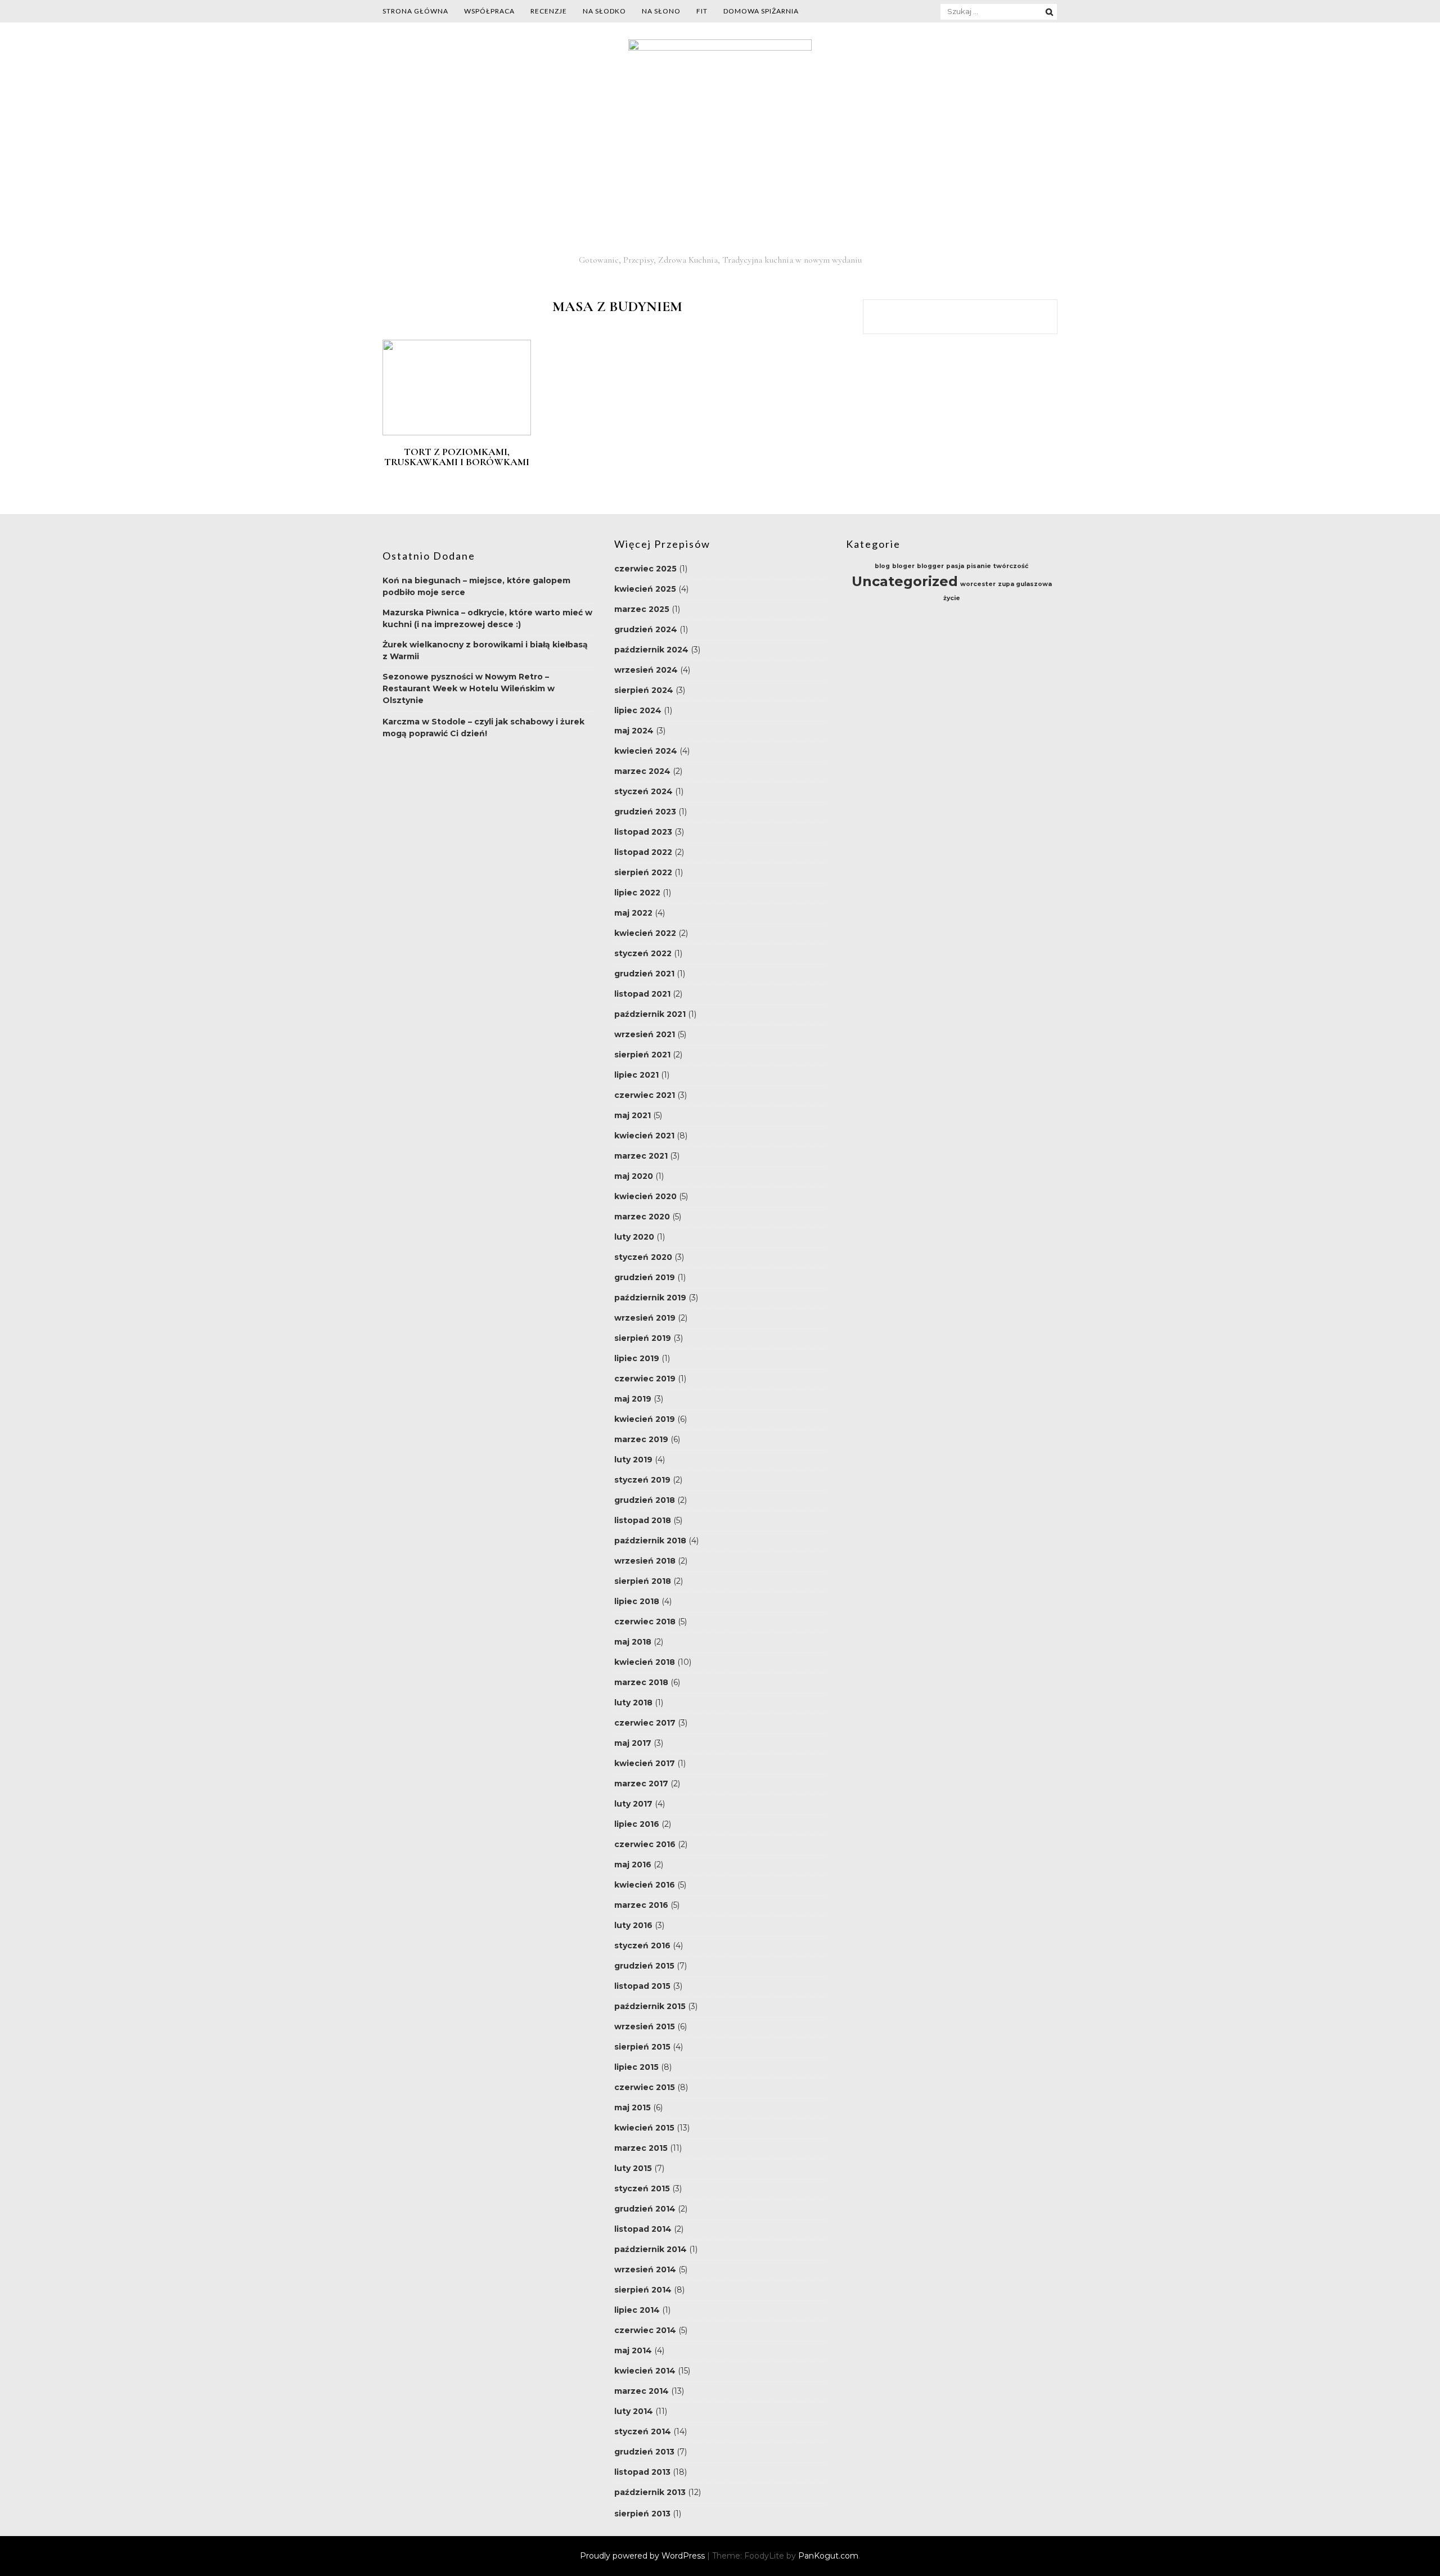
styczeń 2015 (642, 2188)
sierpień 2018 (643, 1581)
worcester (978, 584)
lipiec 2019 (637, 1358)
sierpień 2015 (642, 2047)
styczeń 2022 (643, 953)
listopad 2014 (643, 2229)
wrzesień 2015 (645, 2026)
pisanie (979, 566)
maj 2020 (634, 1176)
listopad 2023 (643, 832)
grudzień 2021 (644, 974)
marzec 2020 (642, 1217)
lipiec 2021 (636, 1075)
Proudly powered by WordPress (643, 2556)
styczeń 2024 (643, 791)
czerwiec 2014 (645, 2330)
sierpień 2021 (642, 1055)
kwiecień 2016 (645, 1885)
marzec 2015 (641, 2148)
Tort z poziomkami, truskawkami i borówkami (457, 457)
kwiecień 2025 (645, 589)
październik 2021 (650, 1014)
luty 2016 (633, 1925)
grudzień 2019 (645, 1277)
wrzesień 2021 (645, 1034)
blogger (930, 566)
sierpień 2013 (642, 2514)
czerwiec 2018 (645, 1622)
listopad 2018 (643, 1520)
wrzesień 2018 (645, 1561)
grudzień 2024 (646, 629)
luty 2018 (633, 1703)
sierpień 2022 (643, 872)
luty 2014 (634, 2411)
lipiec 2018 (637, 1601)
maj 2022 (633, 913)
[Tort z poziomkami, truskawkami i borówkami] (457, 433)
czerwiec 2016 (645, 1844)
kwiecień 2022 (645, 933)
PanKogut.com (828, 2556)
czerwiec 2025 (645, 569)
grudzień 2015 (644, 1966)
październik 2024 (651, 650)
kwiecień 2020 (645, 1196)
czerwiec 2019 (645, 1379)
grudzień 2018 (645, 1500)
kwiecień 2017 (645, 1763)
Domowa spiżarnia (761, 11)
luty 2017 (633, 1804)
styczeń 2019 (642, 1480)
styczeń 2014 (643, 2431)
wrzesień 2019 (645, 1318)
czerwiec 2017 (645, 1723)
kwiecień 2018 (645, 1662)
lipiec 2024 (638, 710)
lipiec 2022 (637, 893)
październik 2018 (650, 1541)
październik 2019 (650, 1298)
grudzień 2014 (645, 2209)
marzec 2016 (641, 1905)
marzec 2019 (641, 1439)
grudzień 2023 (645, 812)
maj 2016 (633, 1865)
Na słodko (604, 11)
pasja (955, 566)
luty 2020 (634, 1237)
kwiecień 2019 (645, 1419)
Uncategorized (905, 581)
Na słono (661, 11)
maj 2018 (633, 1642)
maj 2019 (633, 1399)
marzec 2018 (641, 1682)
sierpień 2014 (643, 2290)
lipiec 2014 (637, 2310)
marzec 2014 (642, 2391)
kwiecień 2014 (645, 2371)
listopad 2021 (642, 994)
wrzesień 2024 (646, 670)
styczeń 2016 (642, 1945)
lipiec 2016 (637, 1824)
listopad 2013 (642, 2472)
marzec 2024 (642, 771)
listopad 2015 (642, 1986)
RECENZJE (549, 11)
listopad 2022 (643, 852)
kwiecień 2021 (644, 1136)
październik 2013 (650, 2492)
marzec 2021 (641, 1156)
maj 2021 (633, 1115)
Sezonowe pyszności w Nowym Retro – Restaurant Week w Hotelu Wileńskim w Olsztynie (469, 688)
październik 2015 (650, 2006)
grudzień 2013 (644, 2452)
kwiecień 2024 (646, 751)
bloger (903, 566)
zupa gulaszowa (1025, 584)
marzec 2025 (642, 609)
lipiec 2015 (636, 2067)
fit (702, 11)
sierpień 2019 (643, 1338)
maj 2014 (633, 2350)
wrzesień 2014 (645, 2269)
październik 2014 (651, 2249)
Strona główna (415, 11)
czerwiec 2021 (645, 1095)
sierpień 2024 (644, 690)
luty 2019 (633, 1460)
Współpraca (489, 11)
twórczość (1011, 566)
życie (952, 598)
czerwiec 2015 (645, 2087)
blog (882, 566)
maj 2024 (634, 731)
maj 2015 (633, 2107)
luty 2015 (633, 2168)
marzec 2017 (641, 1784)
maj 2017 (633, 1743)
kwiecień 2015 (644, 2128)
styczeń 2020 (643, 1257)
